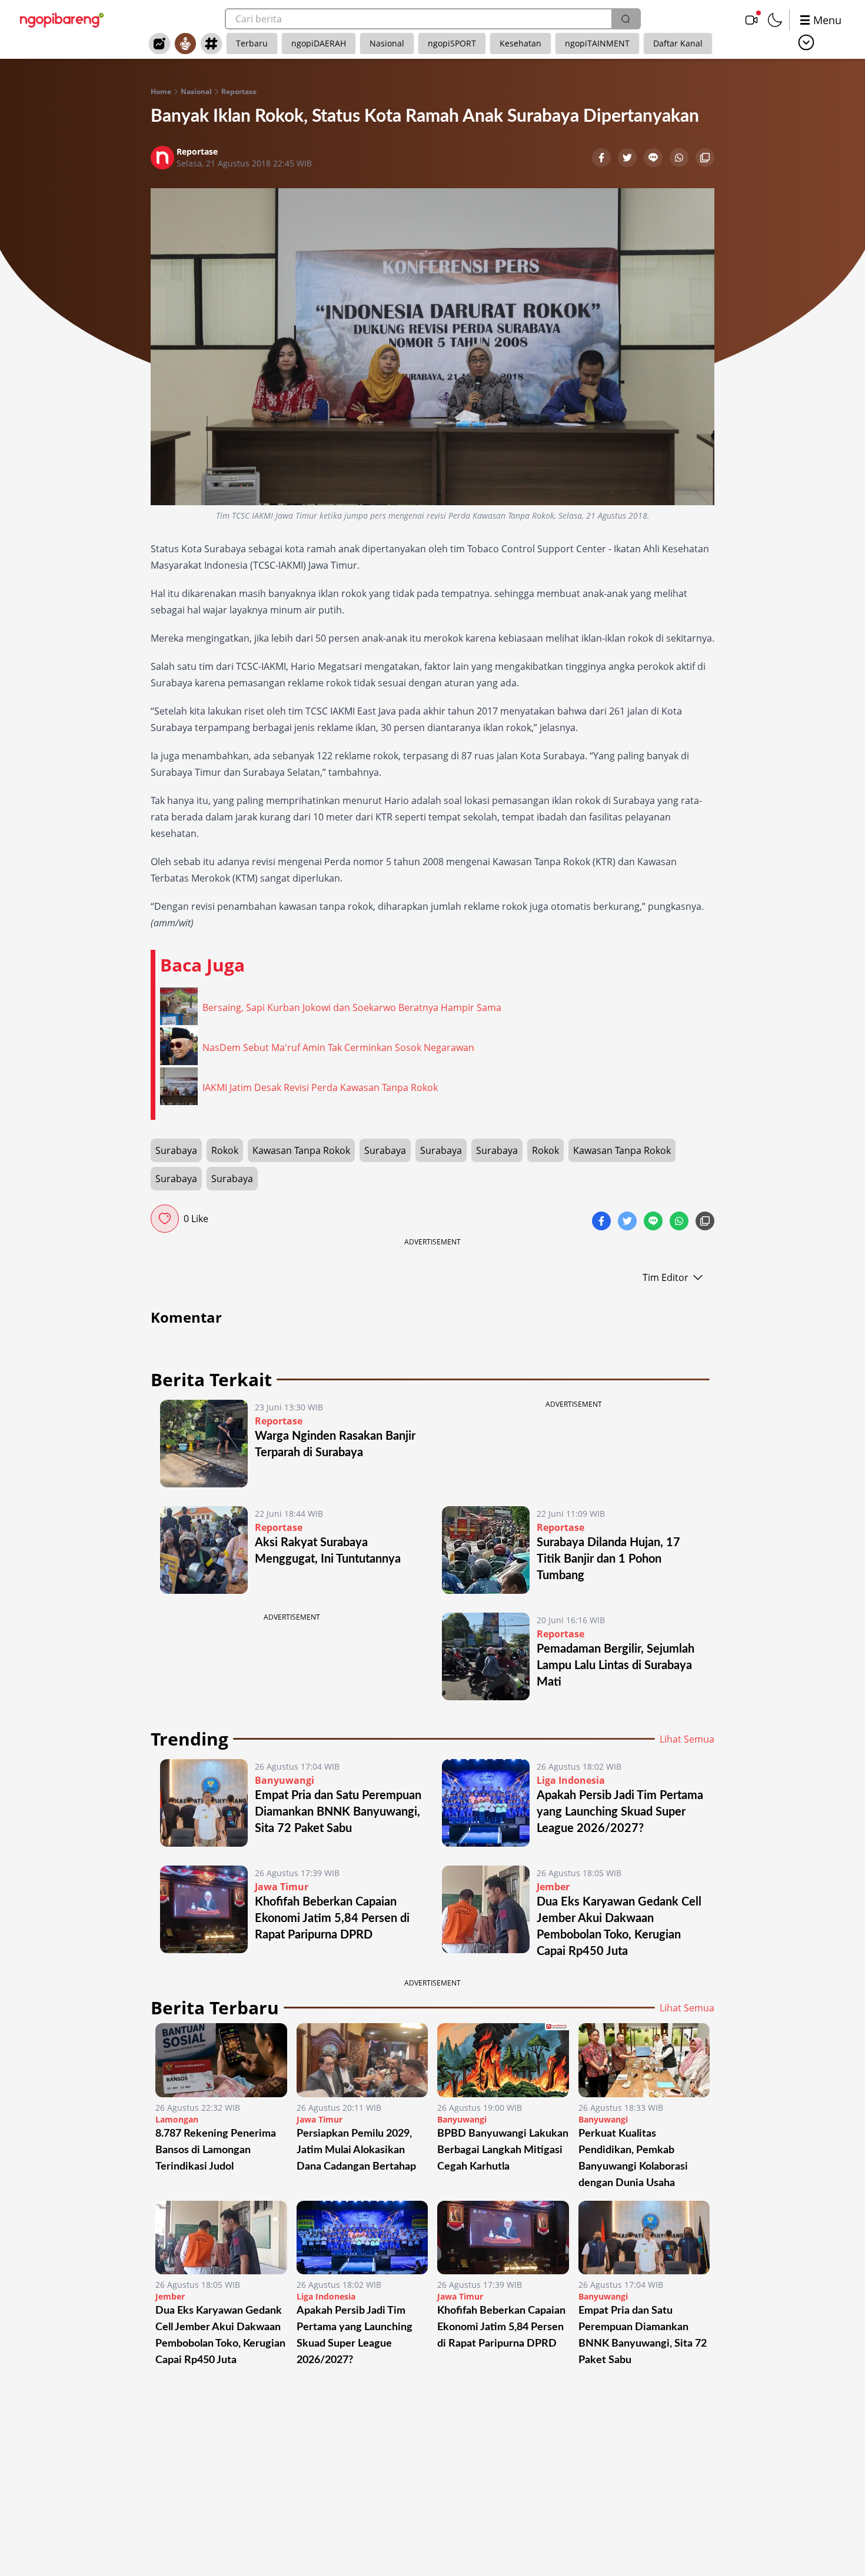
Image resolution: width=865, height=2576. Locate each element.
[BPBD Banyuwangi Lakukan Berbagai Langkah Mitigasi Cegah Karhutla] (503, 2060)
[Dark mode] (775, 20)
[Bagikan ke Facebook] (603, 159)
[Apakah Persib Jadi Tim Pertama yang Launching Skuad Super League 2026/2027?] (486, 1803)
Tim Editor (666, 1277)
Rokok (225, 1150)
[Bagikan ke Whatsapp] (680, 159)
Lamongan (177, 2119)
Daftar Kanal (678, 43)
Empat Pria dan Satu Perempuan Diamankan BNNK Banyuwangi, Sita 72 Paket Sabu (338, 1812)
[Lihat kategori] (806, 42)
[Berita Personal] (185, 44)
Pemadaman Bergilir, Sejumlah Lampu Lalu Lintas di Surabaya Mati (616, 1666)
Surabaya (176, 1150)
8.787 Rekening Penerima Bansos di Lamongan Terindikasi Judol (216, 2150)
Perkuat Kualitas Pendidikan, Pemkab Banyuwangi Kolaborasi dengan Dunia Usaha (633, 2158)
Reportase (239, 92)
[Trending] (159, 44)
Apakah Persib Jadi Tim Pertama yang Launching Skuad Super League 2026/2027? (620, 1812)
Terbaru (252, 43)
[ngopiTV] (751, 20)
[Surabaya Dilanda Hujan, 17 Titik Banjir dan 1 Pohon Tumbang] (486, 1550)
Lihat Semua (687, 1739)
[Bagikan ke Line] (654, 159)
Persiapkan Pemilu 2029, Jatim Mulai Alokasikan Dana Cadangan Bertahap (356, 2150)
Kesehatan (520, 43)
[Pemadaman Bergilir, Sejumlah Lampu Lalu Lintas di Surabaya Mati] (486, 1656)
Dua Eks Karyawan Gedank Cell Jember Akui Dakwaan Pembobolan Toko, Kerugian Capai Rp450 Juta (220, 2335)
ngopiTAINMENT (597, 43)
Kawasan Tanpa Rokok (301, 1150)
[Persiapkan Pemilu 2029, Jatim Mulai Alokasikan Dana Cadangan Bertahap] (362, 2060)
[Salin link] (705, 159)
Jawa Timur (282, 1887)
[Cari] (626, 19)
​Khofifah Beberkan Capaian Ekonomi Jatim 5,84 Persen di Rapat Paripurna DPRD (332, 1918)
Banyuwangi (285, 1780)
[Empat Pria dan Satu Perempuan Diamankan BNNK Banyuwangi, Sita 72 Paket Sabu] (204, 1803)
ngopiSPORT (452, 43)
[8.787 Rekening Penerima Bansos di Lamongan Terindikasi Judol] (221, 2060)
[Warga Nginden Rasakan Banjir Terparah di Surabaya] (204, 1444)
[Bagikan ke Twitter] (628, 159)
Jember (553, 1887)
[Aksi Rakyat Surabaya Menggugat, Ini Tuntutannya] (204, 1550)
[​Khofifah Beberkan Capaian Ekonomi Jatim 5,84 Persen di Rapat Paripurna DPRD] (204, 1913)
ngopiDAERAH (319, 43)
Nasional (387, 43)
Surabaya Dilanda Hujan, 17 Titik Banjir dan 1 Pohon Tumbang (608, 1559)
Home (161, 92)
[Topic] (211, 44)
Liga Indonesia (571, 1780)
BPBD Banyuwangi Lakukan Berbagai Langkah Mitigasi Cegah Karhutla (503, 2150)
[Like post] (165, 1219)
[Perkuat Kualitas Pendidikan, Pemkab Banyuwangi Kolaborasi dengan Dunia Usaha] (644, 2060)
